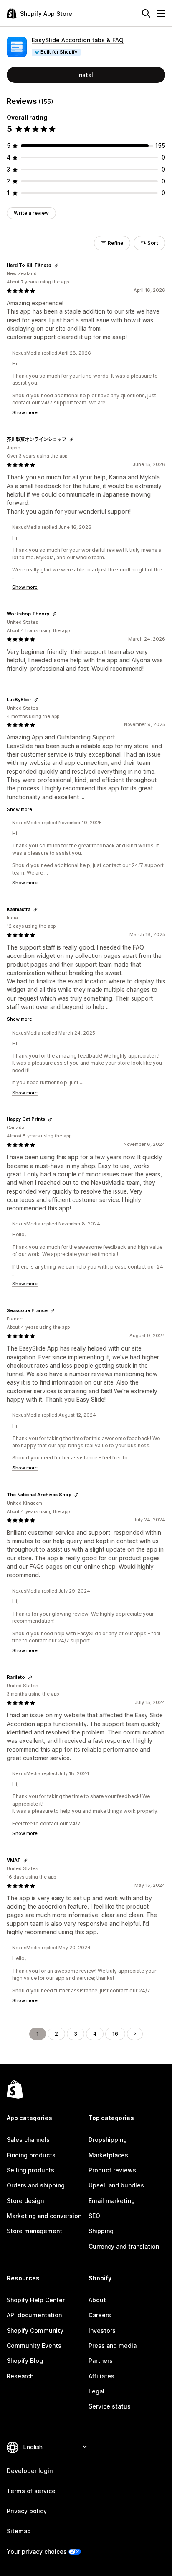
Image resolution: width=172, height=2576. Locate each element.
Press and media (113, 2346)
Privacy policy (27, 2511)
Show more (25, 412)
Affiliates (101, 2376)
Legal (96, 2391)
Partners (101, 2361)
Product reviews (112, 2170)
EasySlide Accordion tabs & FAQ (78, 40)
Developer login (30, 2471)
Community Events (34, 2346)
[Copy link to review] (56, 265)
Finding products (31, 2155)
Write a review (31, 213)
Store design (25, 2201)
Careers (100, 2315)
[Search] (146, 13)
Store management (34, 2231)
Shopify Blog (25, 2361)
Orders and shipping (36, 2185)
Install (86, 75)
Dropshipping (108, 2140)
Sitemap (19, 2531)
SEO (94, 2216)
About (97, 2300)
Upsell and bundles (116, 2185)
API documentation (34, 2315)
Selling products (30, 2170)
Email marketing (112, 2201)
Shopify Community (35, 2330)
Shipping (101, 2231)
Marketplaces (108, 2155)
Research (20, 2376)
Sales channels (28, 2140)
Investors (102, 2330)
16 (115, 2034)
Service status (110, 2406)
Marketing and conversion (44, 2216)
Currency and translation (124, 2246)
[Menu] (161, 13)
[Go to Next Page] (135, 2034)
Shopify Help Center (36, 2300)
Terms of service (31, 2491)
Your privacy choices (37, 2552)
